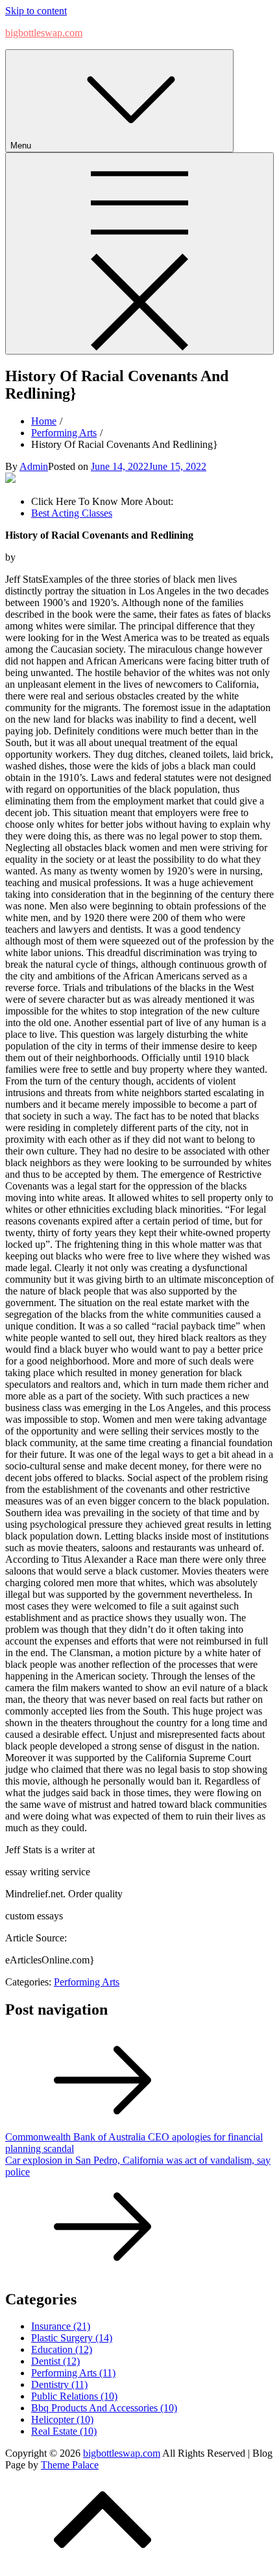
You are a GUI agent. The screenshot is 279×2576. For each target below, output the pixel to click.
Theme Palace (70, 2465)
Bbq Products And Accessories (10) (104, 2408)
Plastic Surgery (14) (72, 2338)
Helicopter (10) (62, 2419)
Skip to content (36, 11)
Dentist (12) (55, 2361)
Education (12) (62, 2349)
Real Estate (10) (64, 2431)
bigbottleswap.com (44, 33)
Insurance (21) (61, 2326)
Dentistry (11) (59, 2384)
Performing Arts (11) (73, 2373)
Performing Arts (87, 1982)
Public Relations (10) (74, 2396)
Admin (34, 466)
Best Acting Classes (72, 513)
